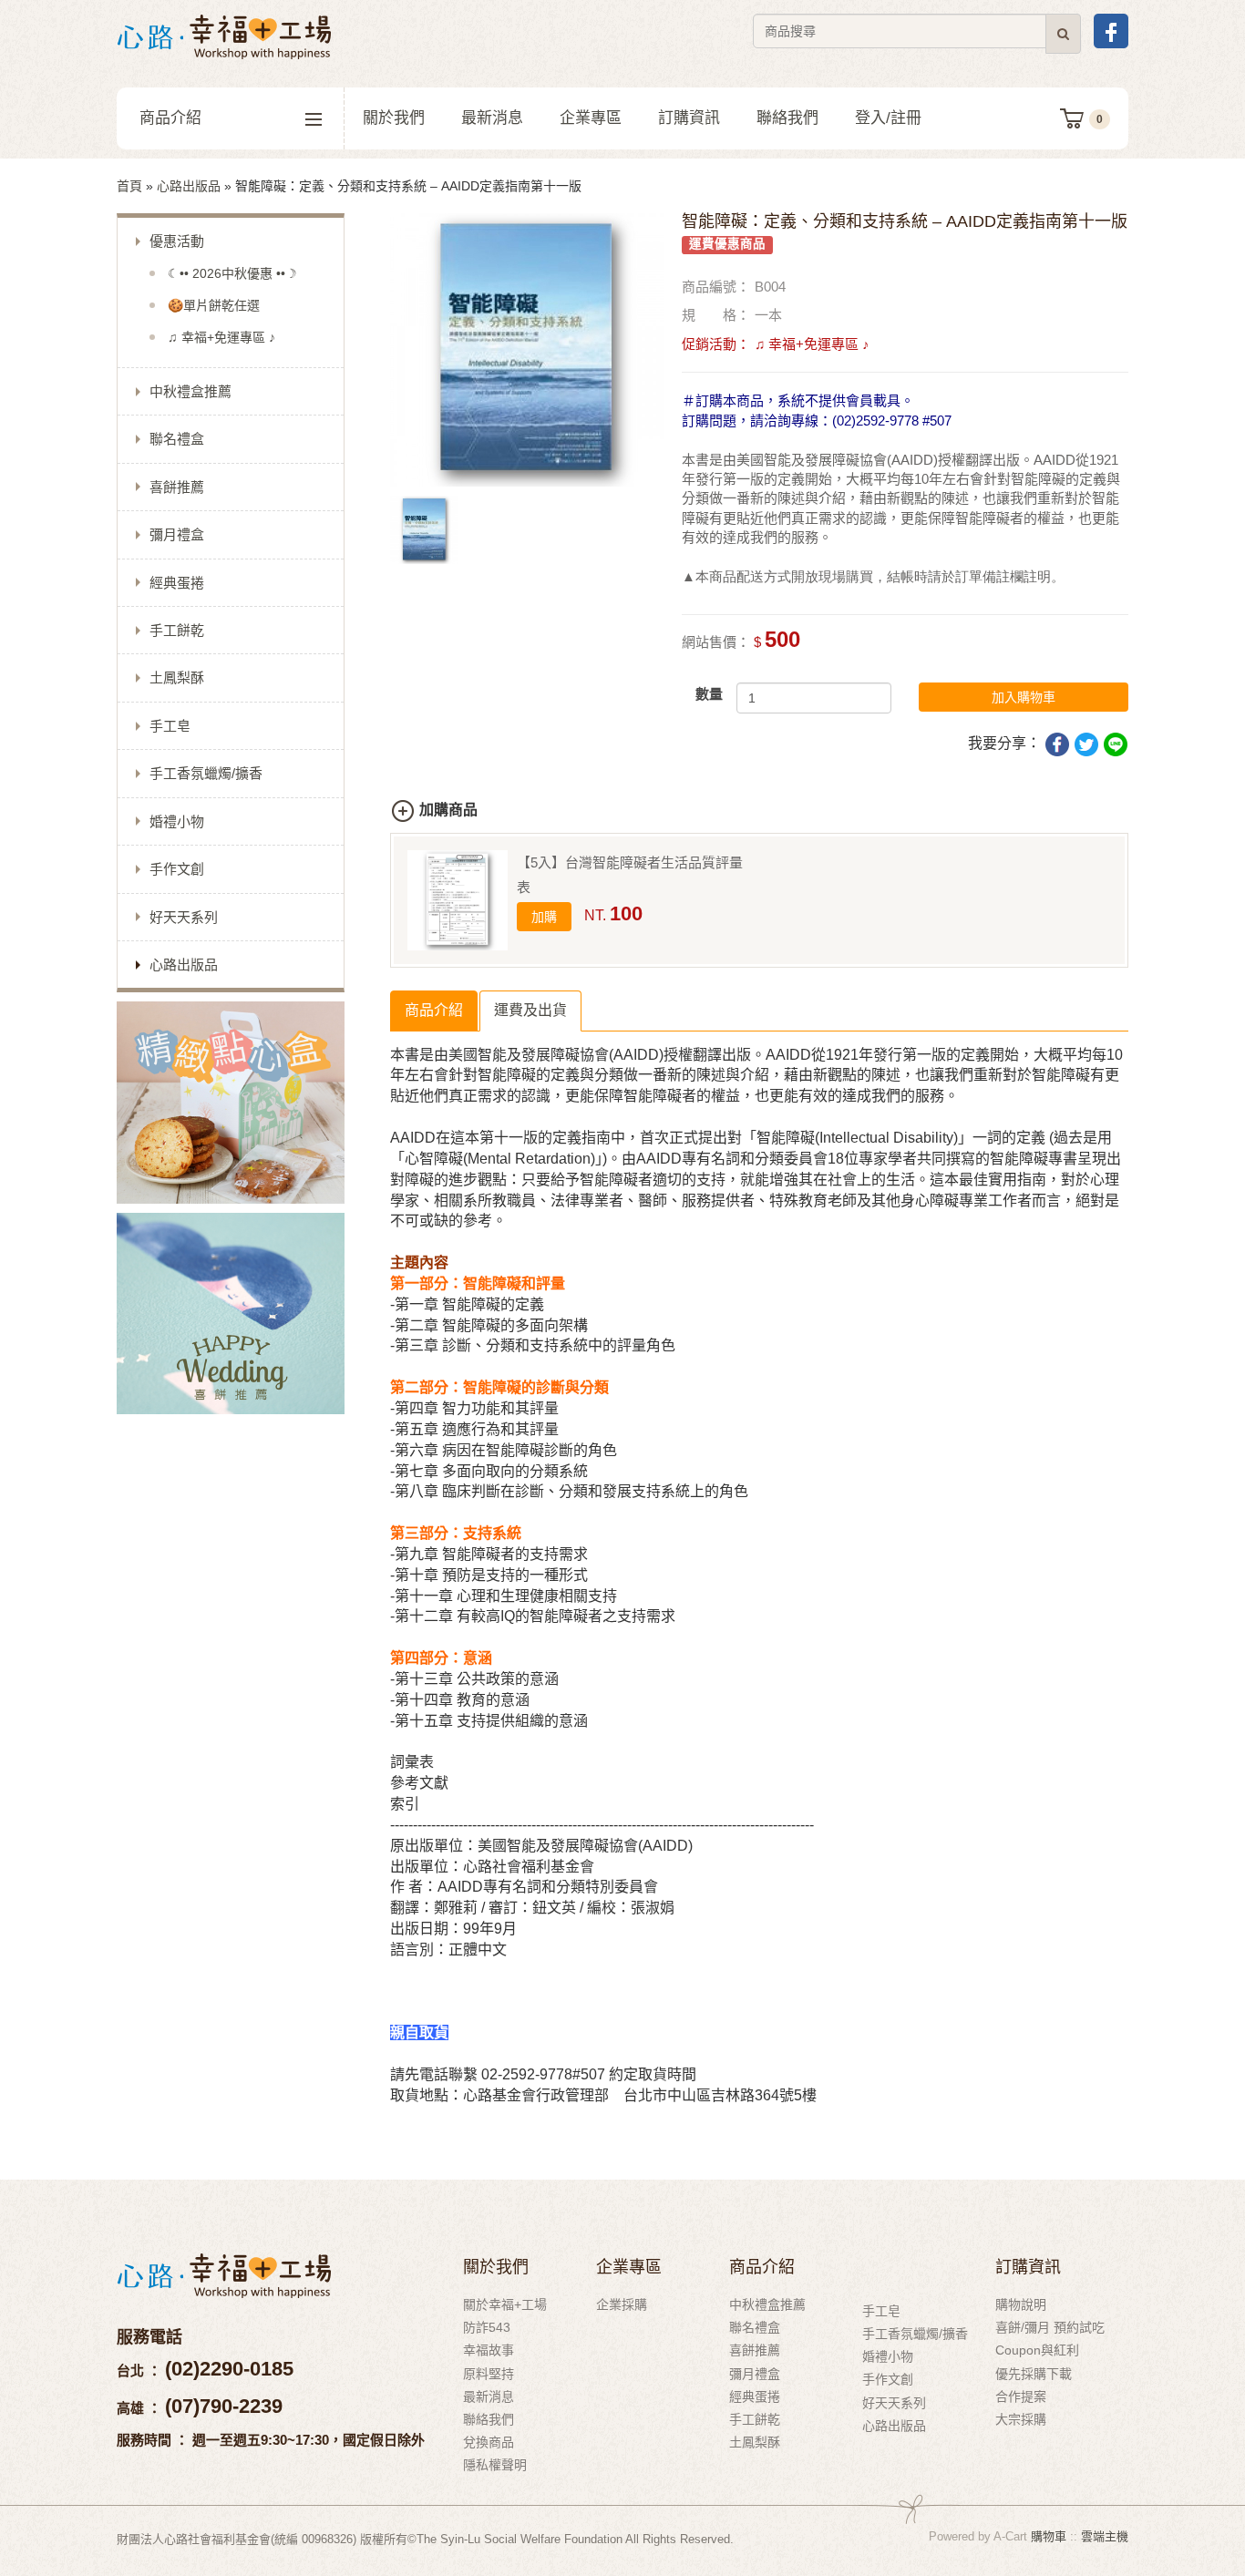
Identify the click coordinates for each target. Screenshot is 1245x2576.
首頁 (129, 186)
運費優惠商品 (727, 244)
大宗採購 (1021, 2419)
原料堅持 (489, 2374)
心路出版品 (189, 186)
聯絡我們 (787, 118)
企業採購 (622, 2304)
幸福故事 (489, 2350)
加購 (544, 917)
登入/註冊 (888, 118)
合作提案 (1021, 2396)
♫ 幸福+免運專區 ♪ (221, 337)
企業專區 (591, 118)
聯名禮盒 (177, 439)
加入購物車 (1024, 697)
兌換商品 (489, 2442)
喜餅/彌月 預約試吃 (1050, 2327)
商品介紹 (170, 118)
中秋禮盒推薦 (190, 391)
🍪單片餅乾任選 (214, 305)
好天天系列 (184, 917)
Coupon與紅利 (1037, 2350)
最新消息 (492, 118)
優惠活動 (177, 241)
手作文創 (177, 869)
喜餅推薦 (177, 487)
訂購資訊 (689, 118)
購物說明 (1021, 2304)
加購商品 (448, 810)
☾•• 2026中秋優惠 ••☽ (232, 273)
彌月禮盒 (177, 534)
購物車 (1049, 2536)
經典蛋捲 (177, 583)
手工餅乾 (177, 630)
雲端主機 (1105, 2536)
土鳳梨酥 (177, 677)
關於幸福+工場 (505, 2304)
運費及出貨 (530, 1010)
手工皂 (170, 726)
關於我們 (394, 118)
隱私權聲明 (495, 2465)
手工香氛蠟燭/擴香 (206, 773)
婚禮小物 (177, 821)
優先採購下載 (1034, 2374)
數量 (709, 694)
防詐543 (487, 2327)
